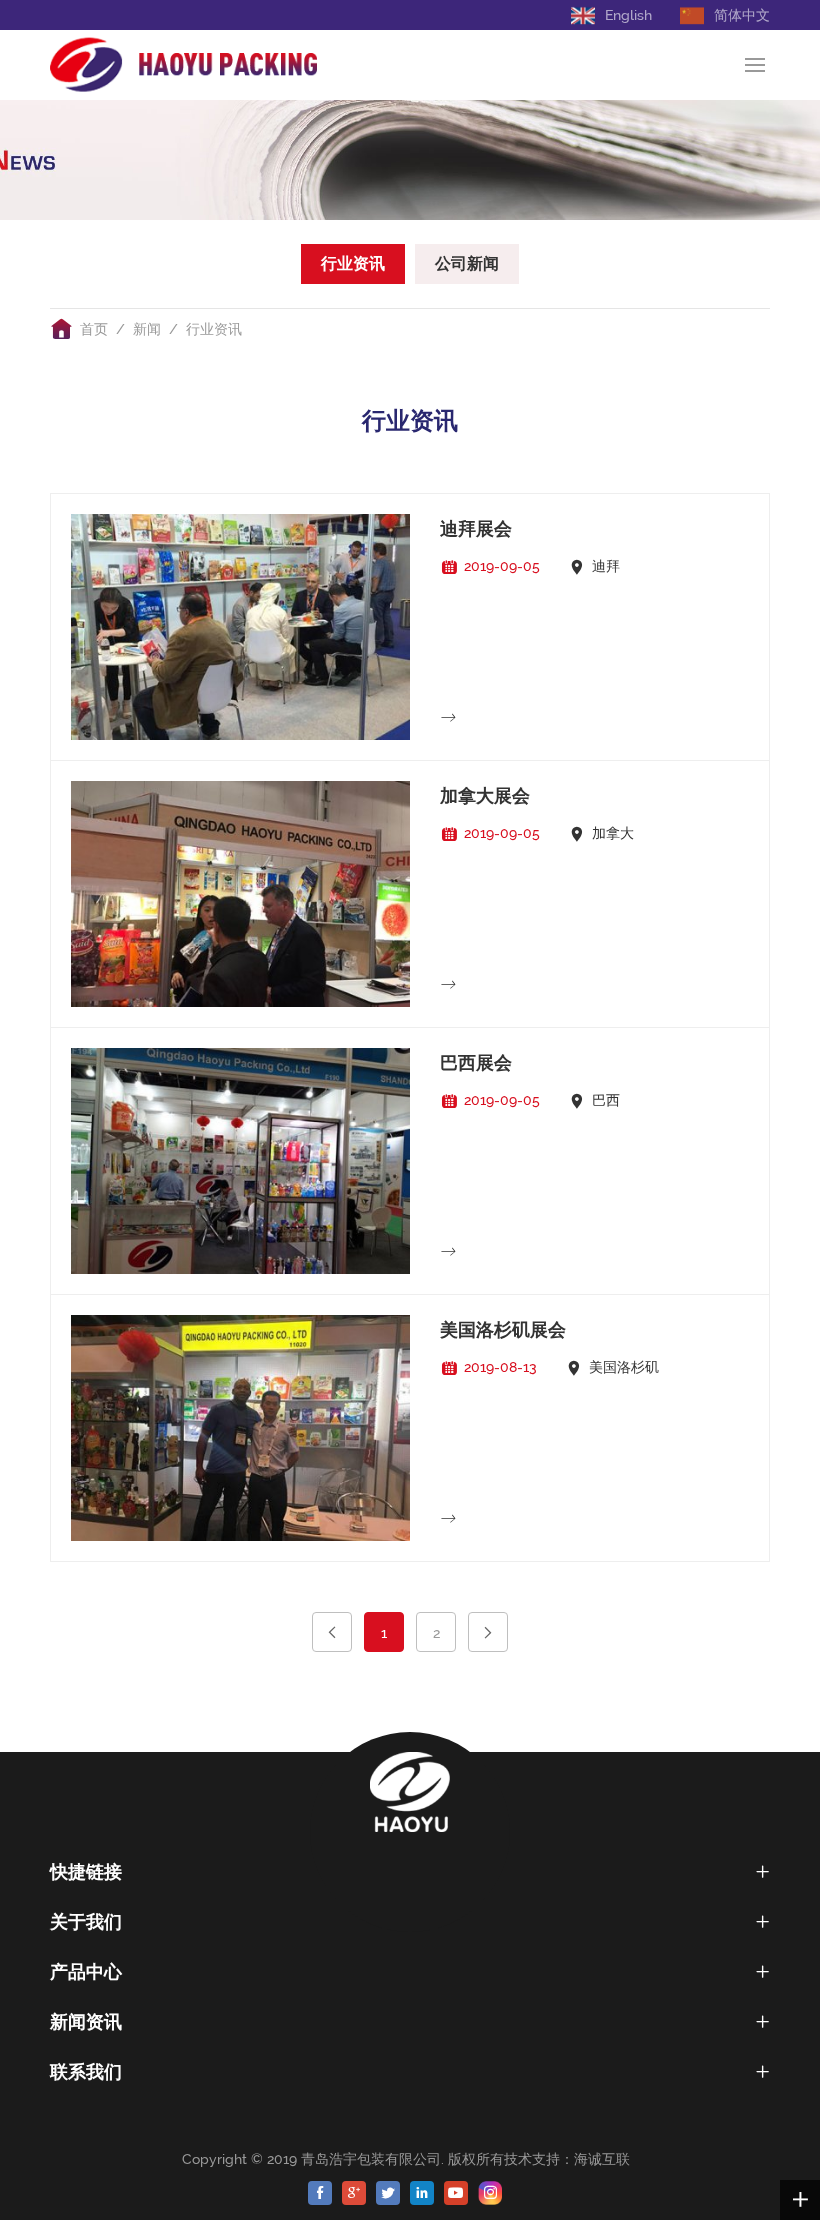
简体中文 (742, 15)
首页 (94, 329)
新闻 (147, 329)
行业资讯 (353, 263)
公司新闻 (467, 263)
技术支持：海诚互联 (571, 2159)
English (628, 15)
